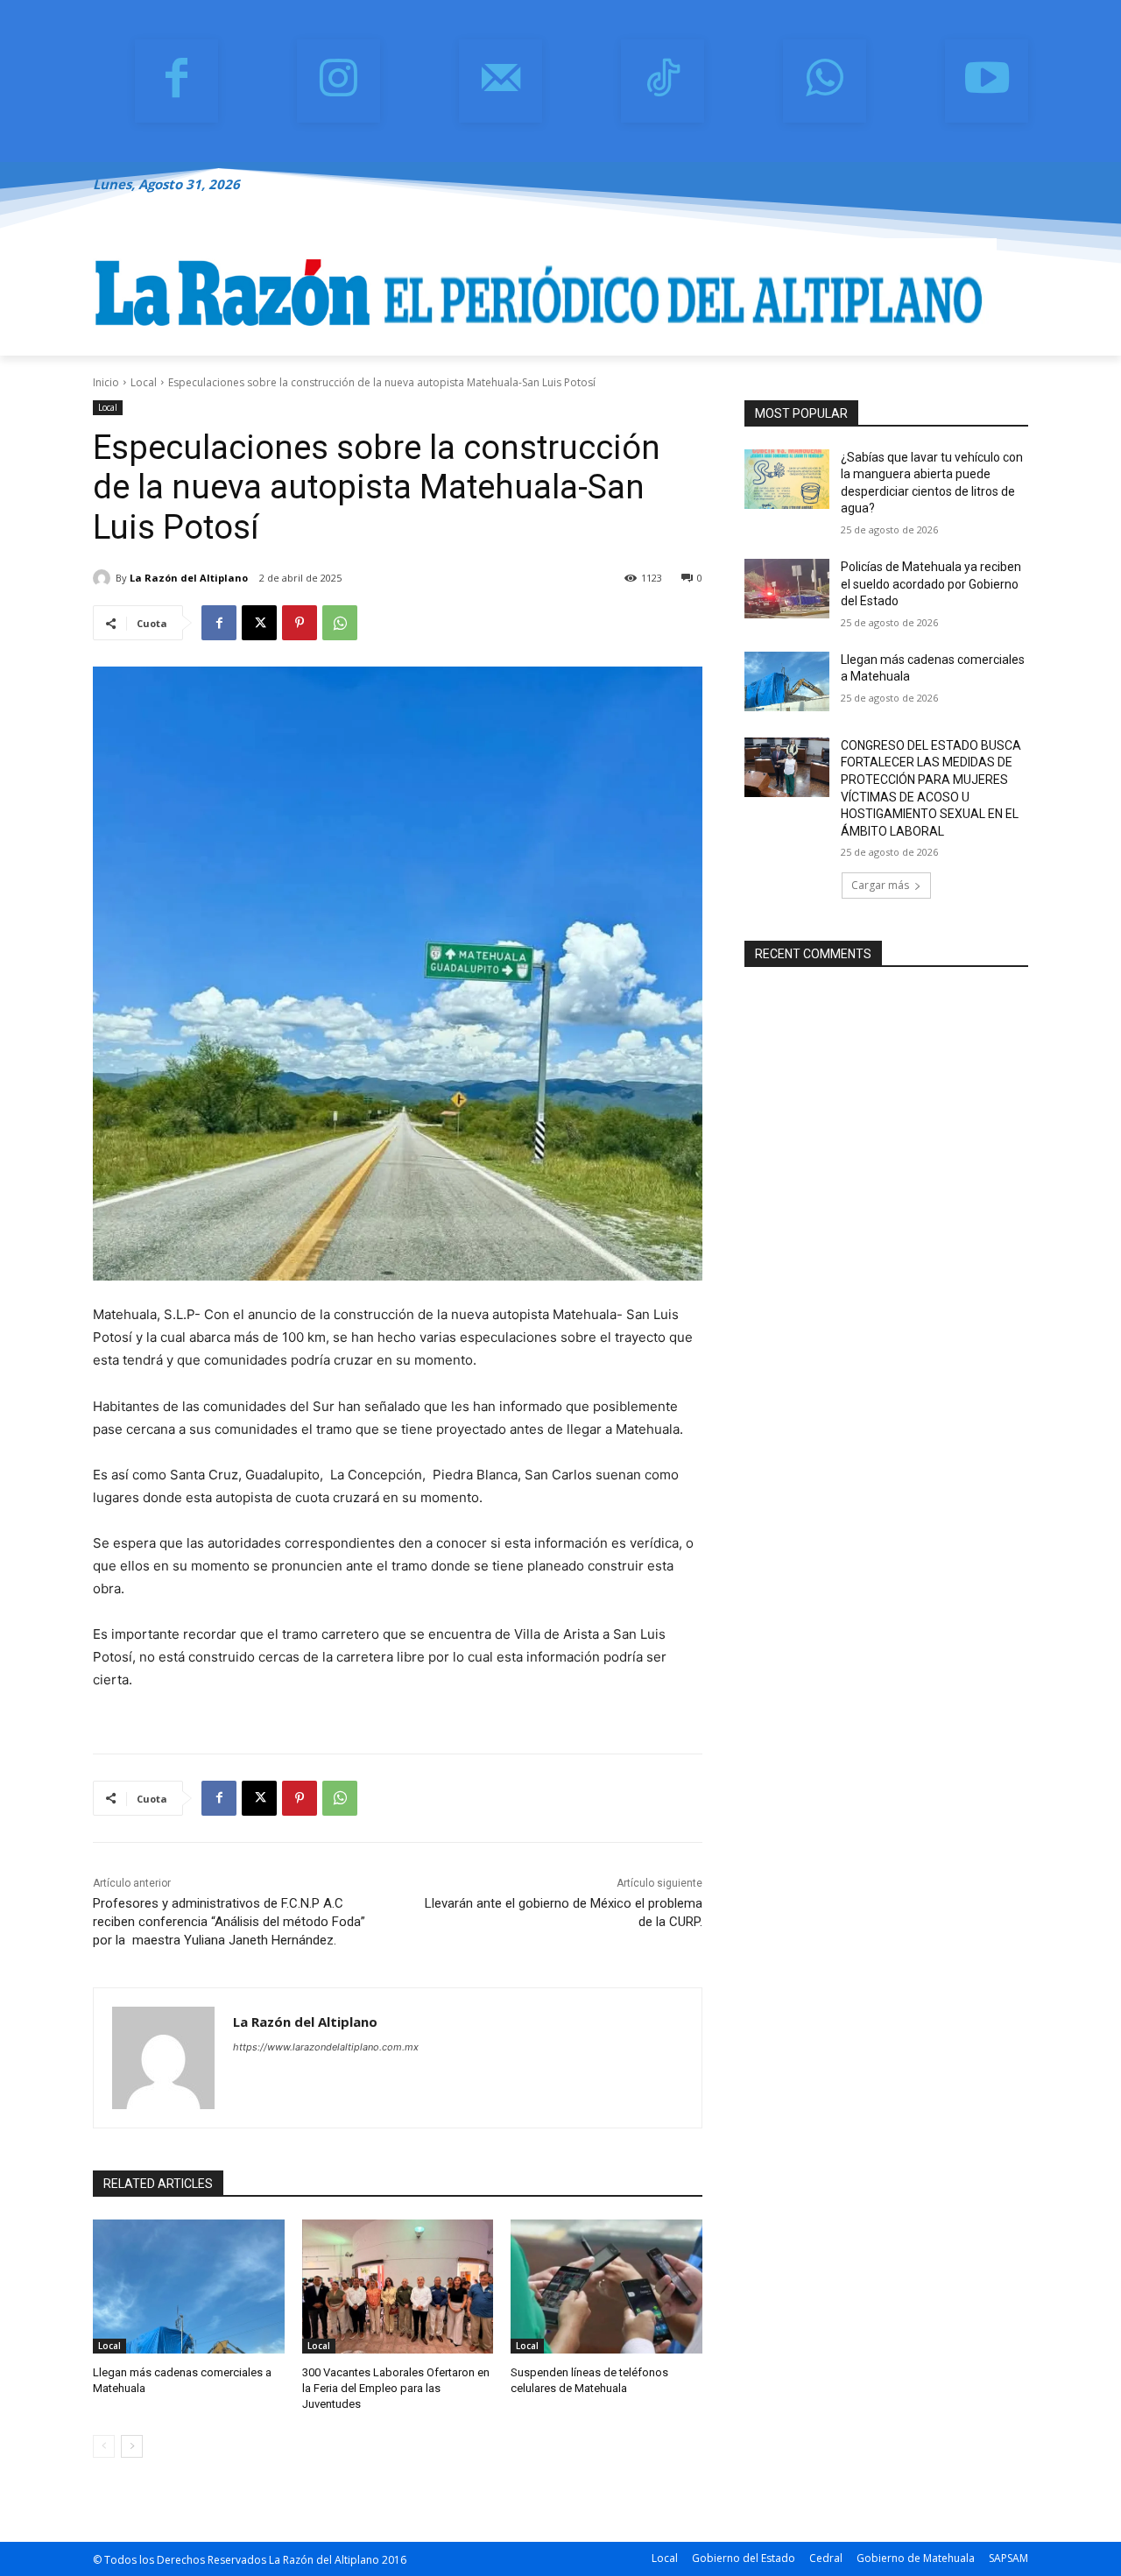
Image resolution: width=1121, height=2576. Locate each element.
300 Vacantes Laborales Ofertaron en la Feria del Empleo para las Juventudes (396, 2388)
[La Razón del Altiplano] (104, 578)
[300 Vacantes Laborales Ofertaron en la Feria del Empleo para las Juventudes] (398, 2287)
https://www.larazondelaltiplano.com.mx (326, 2047)
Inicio (106, 382)
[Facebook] (176, 81)
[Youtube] (987, 81)
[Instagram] (338, 81)
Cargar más (880, 885)
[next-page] (132, 2446)
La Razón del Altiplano (189, 578)
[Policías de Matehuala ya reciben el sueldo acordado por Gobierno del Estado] (787, 589)
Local (144, 382)
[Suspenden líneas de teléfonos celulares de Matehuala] (606, 2287)
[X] (259, 623)
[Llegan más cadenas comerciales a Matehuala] (189, 2287)
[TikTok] (663, 81)
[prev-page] (104, 2446)
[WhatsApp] (825, 81)
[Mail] (501, 81)
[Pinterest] (300, 623)
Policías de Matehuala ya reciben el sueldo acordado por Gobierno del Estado (931, 584)
